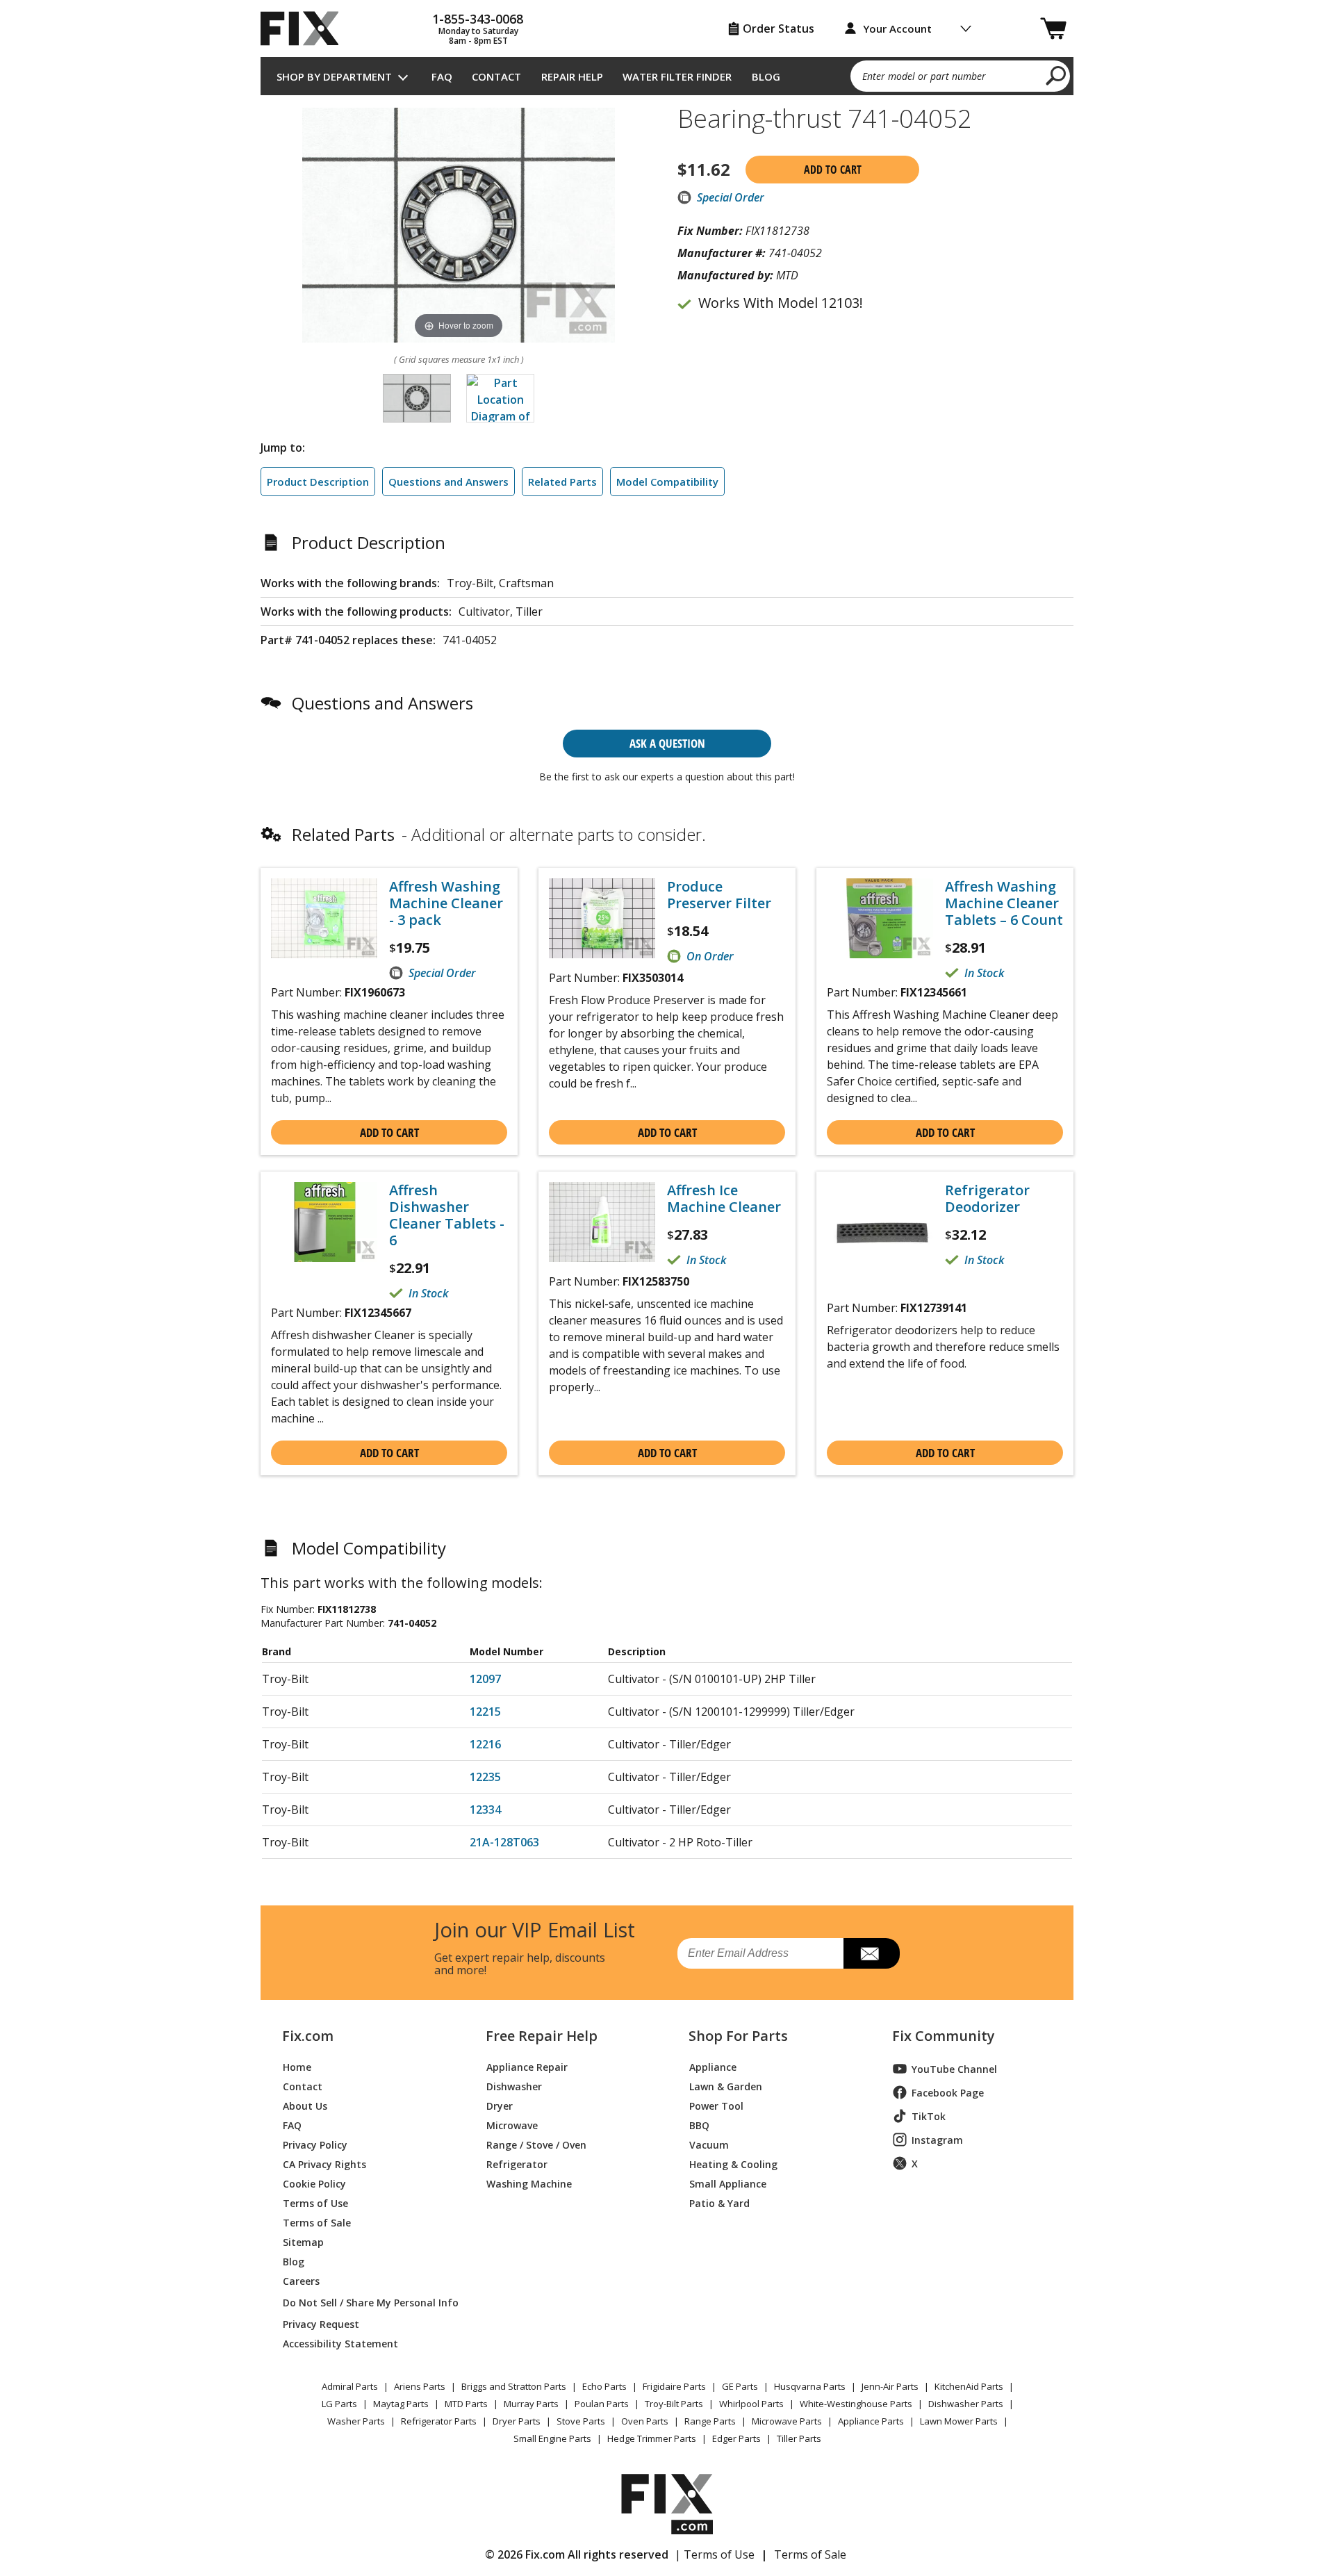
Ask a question (667, 743)
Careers (301, 2280)
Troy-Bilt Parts (674, 2404)
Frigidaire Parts (674, 2386)
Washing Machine (529, 2183)
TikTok (929, 2116)
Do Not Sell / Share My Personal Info (365, 2303)
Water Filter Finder (677, 76)
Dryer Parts (517, 2421)
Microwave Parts (787, 2421)
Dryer (500, 2105)
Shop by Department (334, 76)
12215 (485, 1712)
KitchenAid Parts (969, 2386)
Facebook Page (948, 2093)
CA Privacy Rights (324, 2164)
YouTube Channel (954, 2069)
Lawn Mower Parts (959, 2421)
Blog (766, 76)
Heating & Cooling (733, 2164)
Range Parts (710, 2421)
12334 (485, 1810)
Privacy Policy (315, 2144)
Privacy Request (321, 2323)
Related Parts (562, 482)
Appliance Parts (871, 2421)
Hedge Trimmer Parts (652, 2438)
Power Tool (716, 2105)
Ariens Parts (420, 2386)
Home (297, 2066)
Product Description (318, 482)
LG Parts (339, 2404)
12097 (485, 1679)
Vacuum (709, 2144)
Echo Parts (604, 2386)
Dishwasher (514, 2086)
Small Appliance (728, 2183)
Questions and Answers (448, 482)
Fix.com (308, 2036)
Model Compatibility (667, 482)
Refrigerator (517, 2164)
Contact (496, 76)
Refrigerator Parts (439, 2421)
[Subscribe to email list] (872, 1953)
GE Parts (740, 2386)
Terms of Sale (317, 2222)
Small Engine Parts (552, 2438)
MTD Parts (466, 2404)
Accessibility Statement (340, 2343)
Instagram (937, 2140)
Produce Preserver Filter (719, 895)
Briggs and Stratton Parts (514, 2386)
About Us (305, 2105)
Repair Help (572, 76)
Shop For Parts (738, 2036)
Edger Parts (736, 2438)
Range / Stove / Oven (536, 2144)
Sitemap (303, 2241)
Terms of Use (315, 2202)
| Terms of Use (715, 2554)
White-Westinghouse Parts (856, 2404)
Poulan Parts (602, 2404)
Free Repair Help (542, 2036)
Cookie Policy (314, 2183)
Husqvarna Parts (810, 2386)
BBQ (699, 2125)
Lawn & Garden (726, 2086)
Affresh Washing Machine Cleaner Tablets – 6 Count (1004, 903)
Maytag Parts (401, 2404)
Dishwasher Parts (966, 2404)
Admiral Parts (350, 2386)
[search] (1056, 75)
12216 (485, 1744)
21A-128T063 (504, 1842)
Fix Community (944, 2036)
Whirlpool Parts (751, 2404)
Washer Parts (356, 2421)
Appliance (713, 2066)
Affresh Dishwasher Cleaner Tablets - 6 (447, 1215)
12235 (485, 1777)
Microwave (512, 2125)
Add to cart (833, 170)
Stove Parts (581, 2421)
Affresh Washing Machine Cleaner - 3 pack (446, 903)
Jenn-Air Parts (890, 2386)
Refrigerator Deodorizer (987, 1199)
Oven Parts (645, 2421)
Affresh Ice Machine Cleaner (724, 1199)
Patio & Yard (719, 2202)
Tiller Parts (799, 2438)
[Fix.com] (306, 28)
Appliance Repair (527, 2066)
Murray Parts (531, 2404)
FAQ (442, 76)
